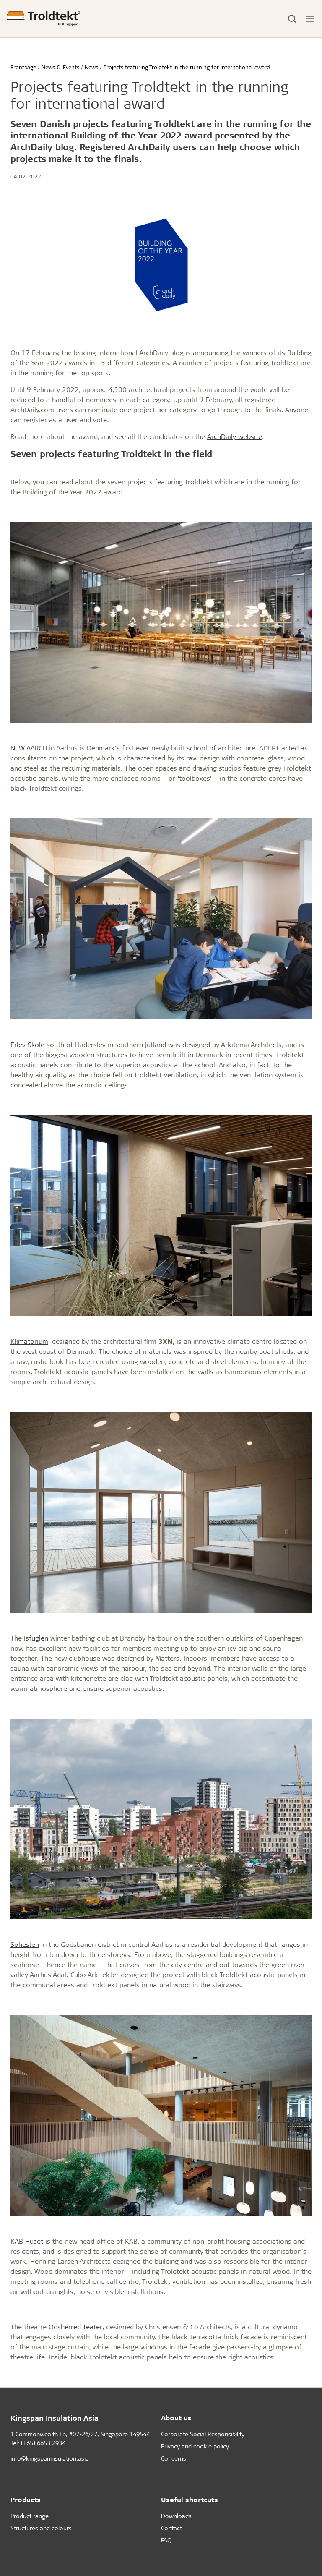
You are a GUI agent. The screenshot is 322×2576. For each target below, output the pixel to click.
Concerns (174, 2458)
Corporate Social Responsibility (203, 2434)
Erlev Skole (27, 1044)
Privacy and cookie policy (195, 2446)
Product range (30, 2516)
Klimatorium (29, 1341)
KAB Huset (27, 2241)
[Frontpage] (44, 19)
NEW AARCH (29, 748)
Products (26, 2499)
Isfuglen (36, 1638)
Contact (171, 2528)
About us (176, 2418)
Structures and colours (41, 2528)
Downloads (176, 2516)
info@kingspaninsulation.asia (50, 2458)
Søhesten (25, 1944)
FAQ (166, 2540)
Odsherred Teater (75, 2326)
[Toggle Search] (292, 19)
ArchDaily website (235, 436)
